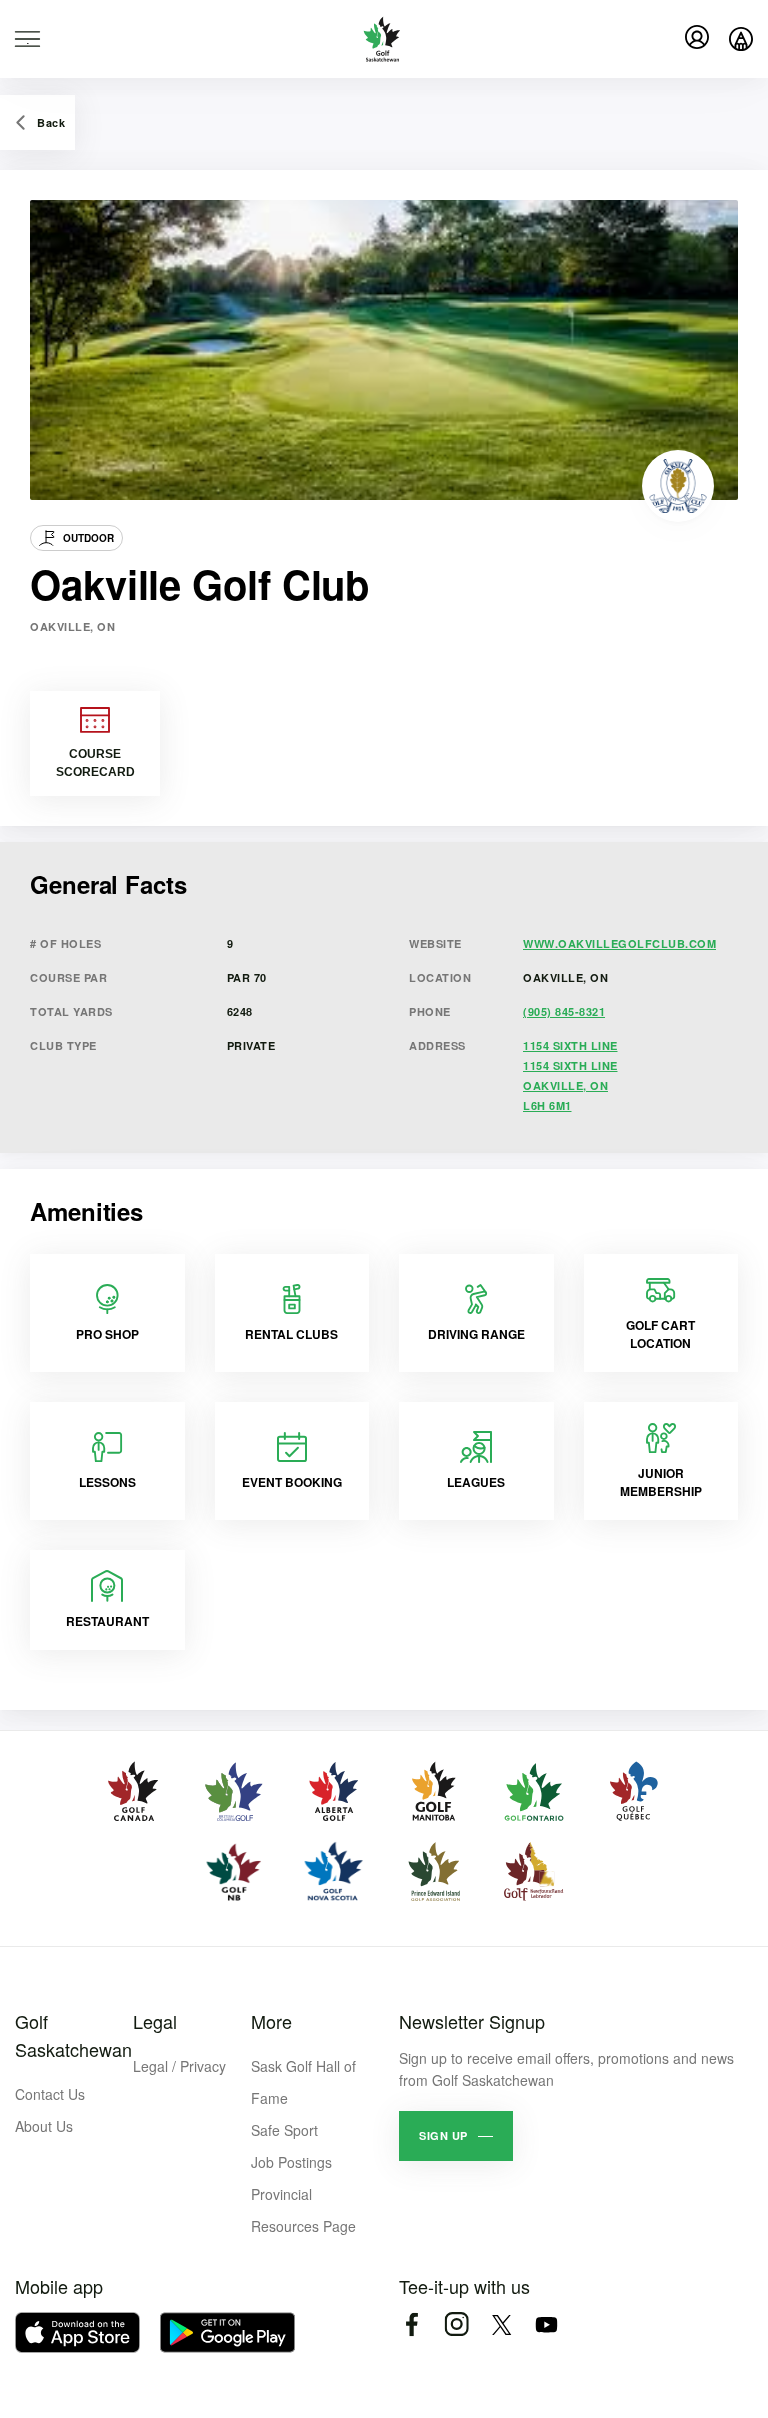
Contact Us (50, 2094)
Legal (155, 2021)
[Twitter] (501, 2324)
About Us (44, 2126)
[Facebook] (411, 2324)
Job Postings (291, 2162)
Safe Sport (284, 2130)
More (271, 2021)
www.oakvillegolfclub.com (619, 943)
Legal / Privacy (179, 2066)
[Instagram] (456, 2324)
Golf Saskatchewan (73, 2035)
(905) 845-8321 (564, 1011)
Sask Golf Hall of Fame (303, 2082)
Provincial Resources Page (303, 2210)
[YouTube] (546, 2324)
